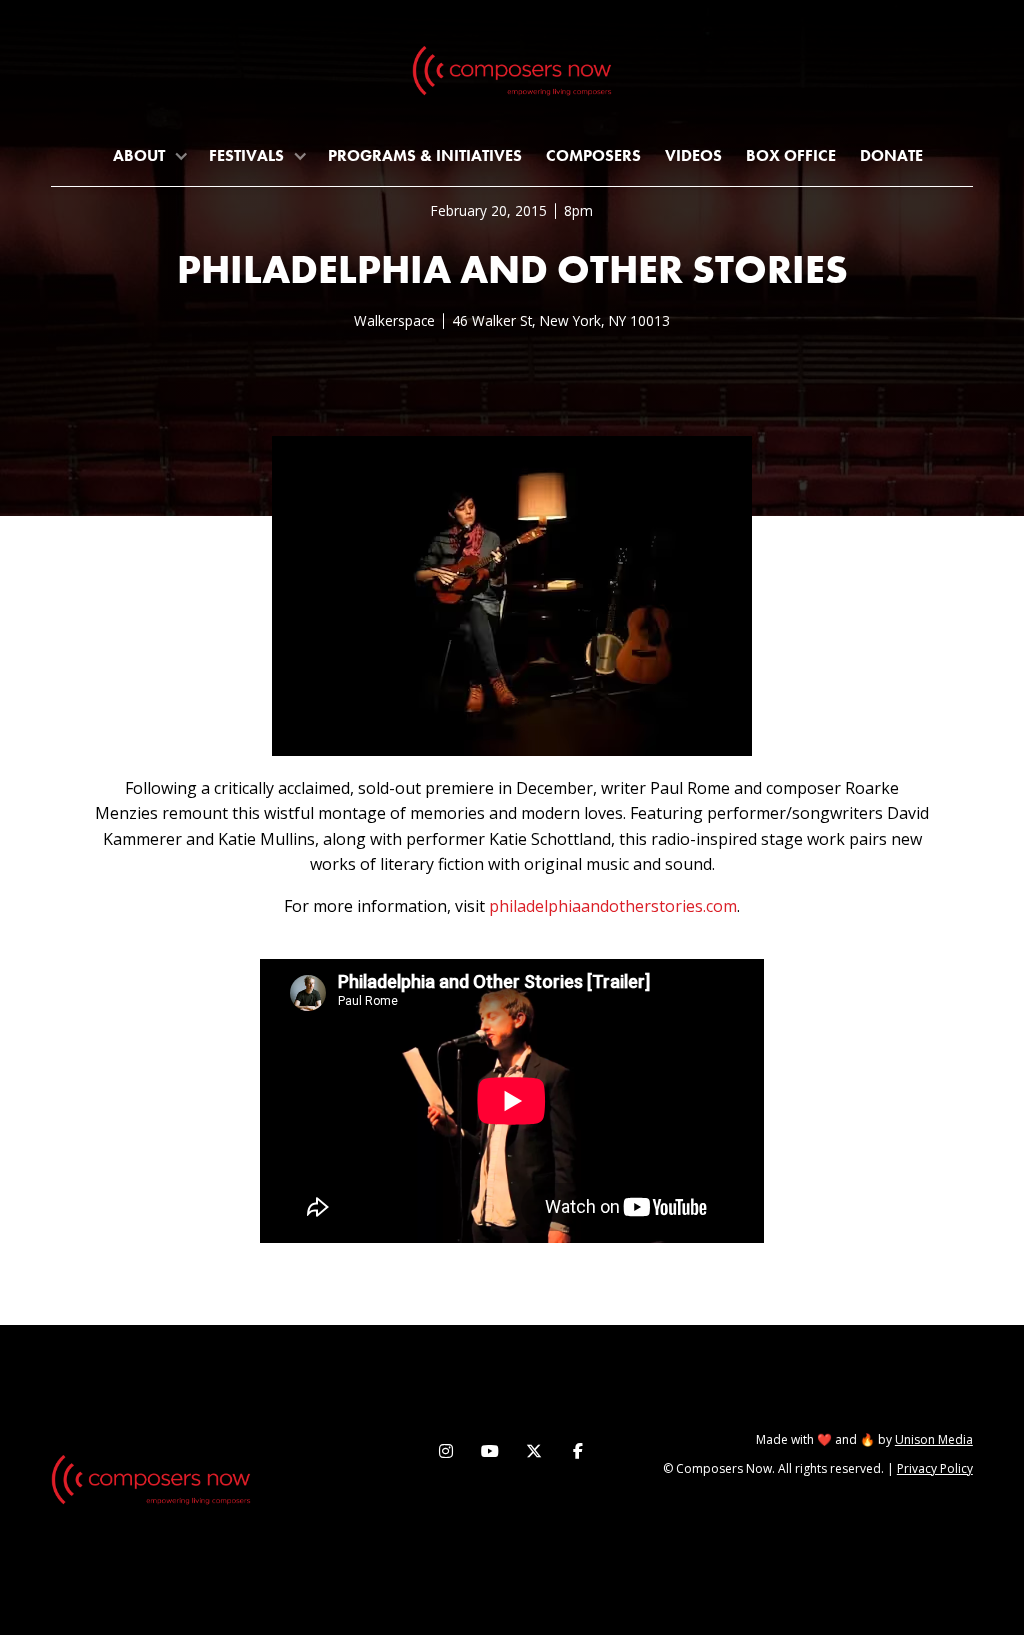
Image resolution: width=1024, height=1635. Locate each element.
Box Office (791, 155)
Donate (891, 155)
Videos (693, 155)
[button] (149, 155)
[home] (512, 75)
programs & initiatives (425, 155)
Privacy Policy (935, 1468)
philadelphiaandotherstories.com (613, 906)
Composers (593, 155)
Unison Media (934, 1439)
